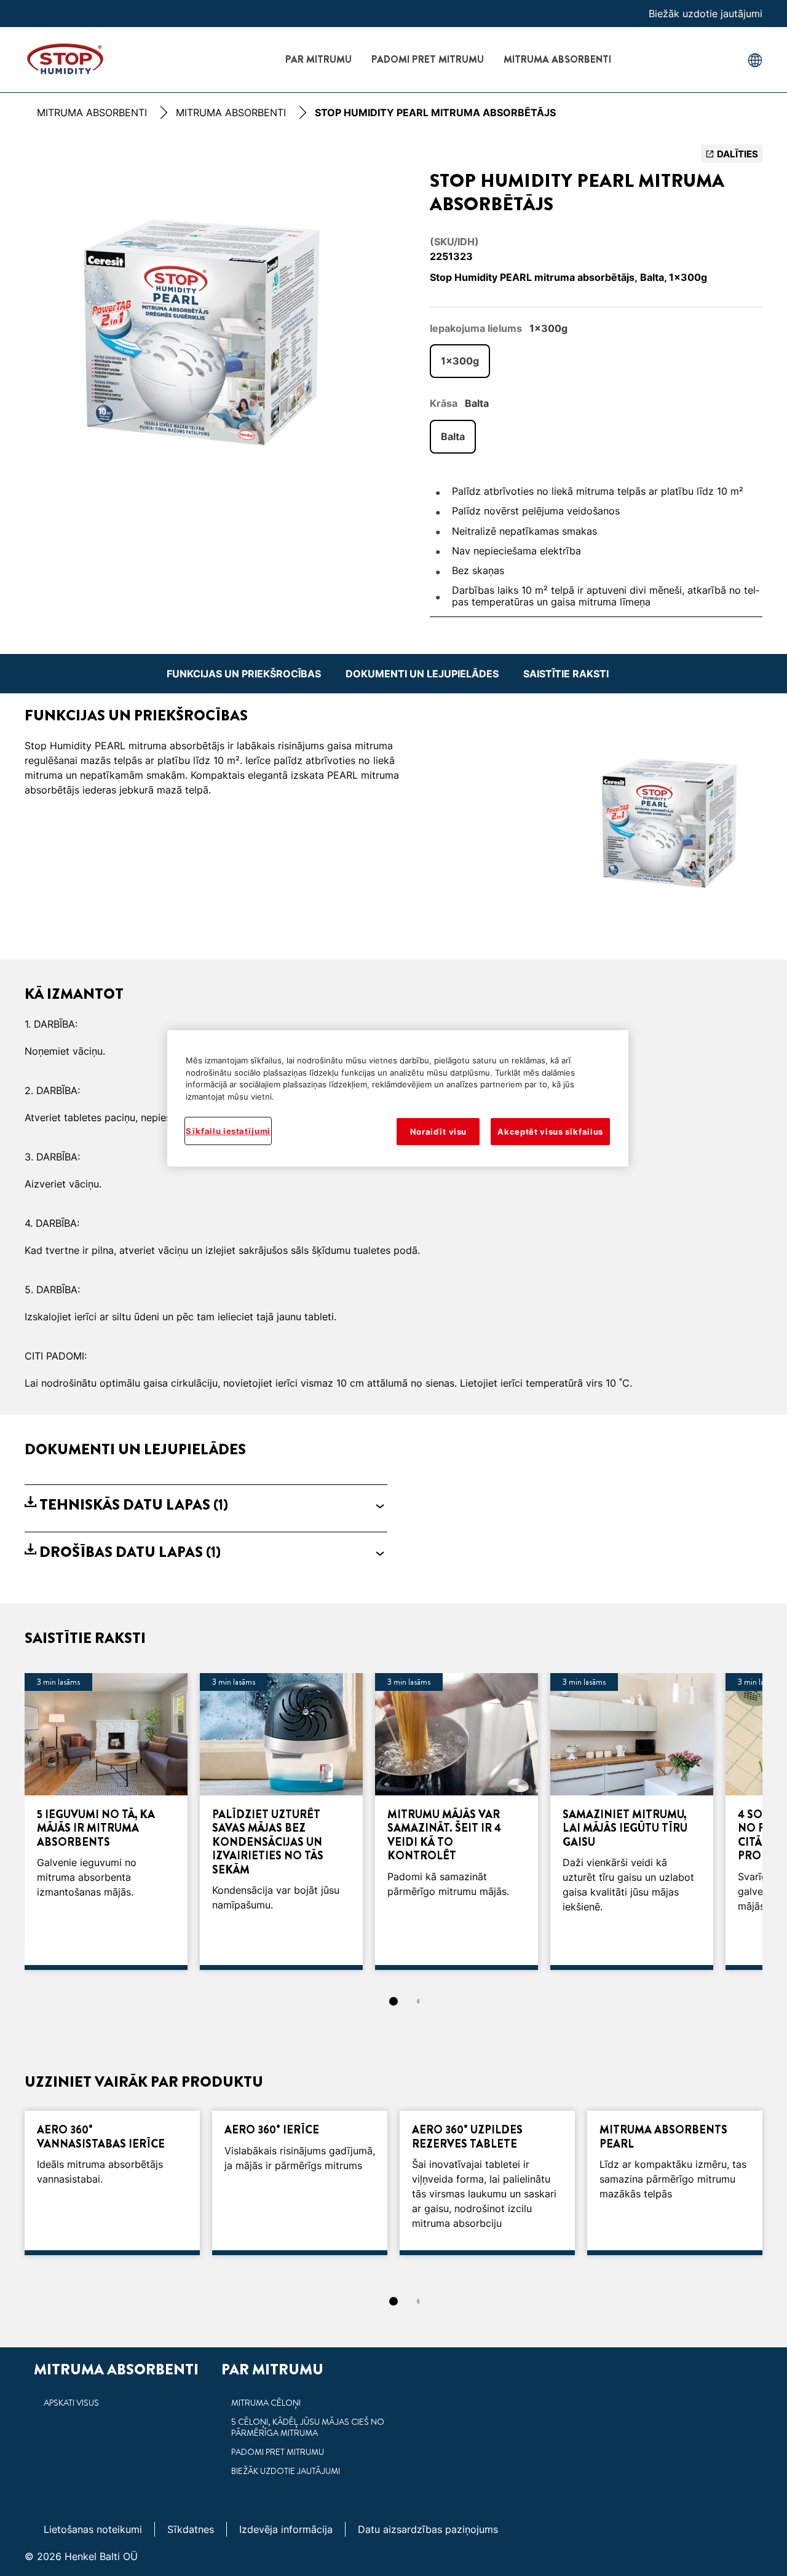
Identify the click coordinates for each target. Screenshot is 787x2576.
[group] (206, 338)
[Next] (781, 1826)
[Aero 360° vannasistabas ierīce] (112, 2183)
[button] (206, 1505)
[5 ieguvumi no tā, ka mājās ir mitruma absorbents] (106, 1822)
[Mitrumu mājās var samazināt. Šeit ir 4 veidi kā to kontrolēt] (457, 1822)
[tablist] (393, 2001)
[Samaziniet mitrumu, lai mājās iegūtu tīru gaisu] (632, 1822)
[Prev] (6, 1826)
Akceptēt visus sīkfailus (550, 1132)
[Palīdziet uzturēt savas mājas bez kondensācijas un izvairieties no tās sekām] (281, 1822)
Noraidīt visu (438, 1132)
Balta (453, 436)
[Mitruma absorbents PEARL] (675, 2183)
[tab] (393, 2001)
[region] (398, 1098)
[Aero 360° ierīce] (300, 2183)
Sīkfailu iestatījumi (228, 1131)
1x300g (460, 361)
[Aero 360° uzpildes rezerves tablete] (487, 2183)
